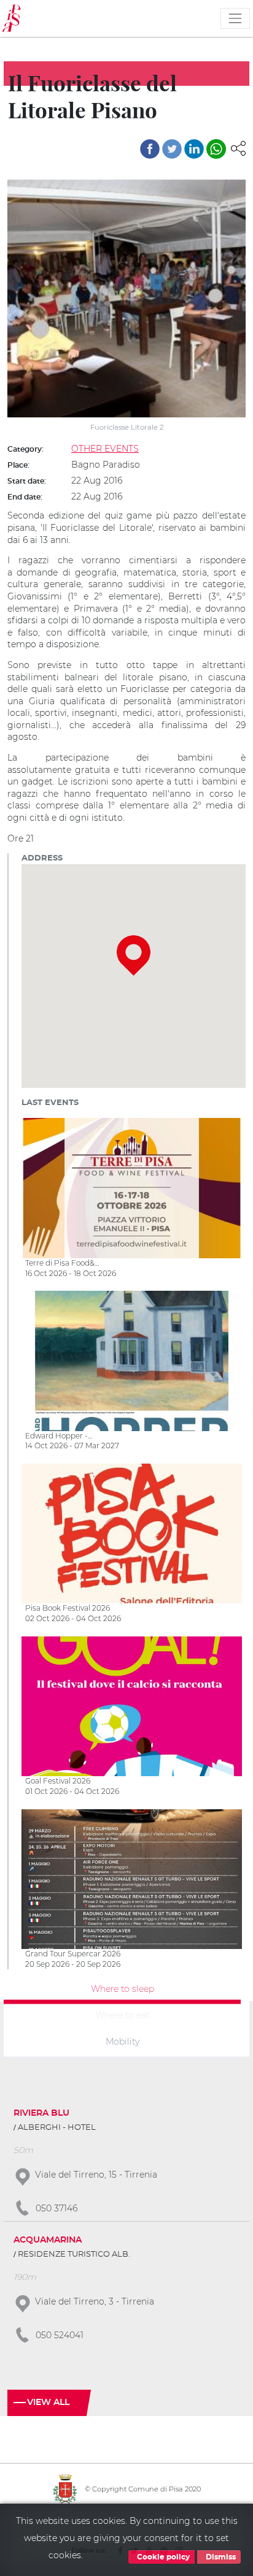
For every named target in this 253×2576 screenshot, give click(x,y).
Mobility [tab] (123, 2041)
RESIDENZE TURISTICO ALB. (74, 2255)
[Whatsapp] (216, 149)
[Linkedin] (194, 149)
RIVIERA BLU (41, 2113)
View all (48, 2403)
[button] (238, 148)
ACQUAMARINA (48, 2240)
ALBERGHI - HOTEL (57, 2128)
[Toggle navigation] (235, 18)
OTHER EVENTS (105, 449)
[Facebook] (150, 149)
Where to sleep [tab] (123, 1989)
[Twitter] (172, 149)
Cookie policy (162, 2557)
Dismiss (220, 2557)
